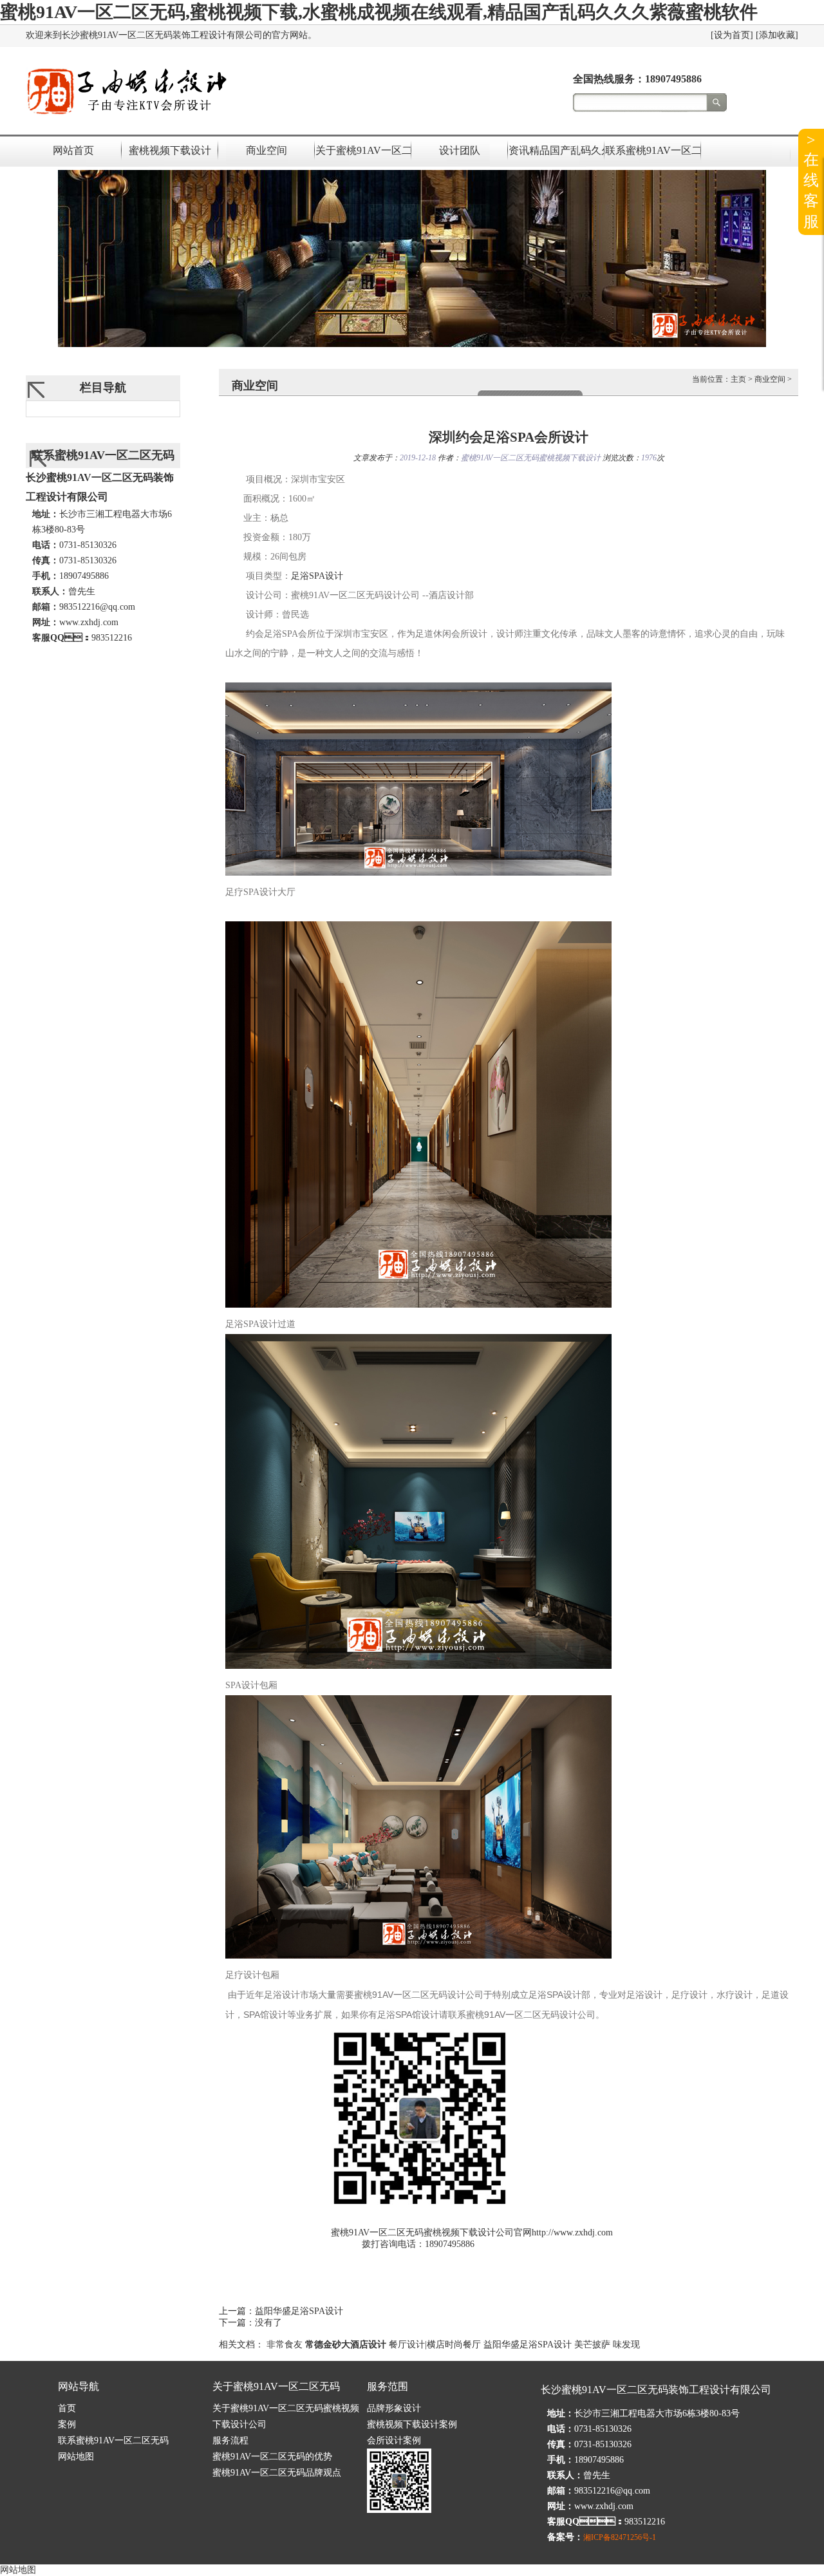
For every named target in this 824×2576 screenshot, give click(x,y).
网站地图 (76, 2457)
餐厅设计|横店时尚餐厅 (435, 2345)
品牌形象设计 (394, 2408)
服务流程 (230, 2440)
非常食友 (285, 2345)
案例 (67, 2424)
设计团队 (460, 150)
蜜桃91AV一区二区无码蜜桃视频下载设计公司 (422, 2233)
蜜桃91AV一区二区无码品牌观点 (277, 2473)
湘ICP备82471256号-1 (620, 2537)
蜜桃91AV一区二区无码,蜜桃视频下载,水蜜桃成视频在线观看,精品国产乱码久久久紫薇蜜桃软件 (379, 12)
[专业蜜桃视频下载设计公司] (126, 115)
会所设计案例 (394, 2440)
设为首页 (732, 35)
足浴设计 (317, 576)
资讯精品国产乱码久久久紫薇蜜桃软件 (556, 150)
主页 (738, 379)
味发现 (626, 2345)
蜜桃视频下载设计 (170, 150)
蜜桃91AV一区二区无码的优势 (272, 2457)
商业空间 (267, 150)
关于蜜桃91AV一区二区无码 (363, 150)
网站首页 (73, 150)
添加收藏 (777, 35)
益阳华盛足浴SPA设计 (299, 2311)
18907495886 (673, 79)
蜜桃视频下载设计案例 (412, 2424)
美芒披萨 (592, 2345)
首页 (67, 2408)
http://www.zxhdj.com (572, 2233)
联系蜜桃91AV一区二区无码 (653, 150)
